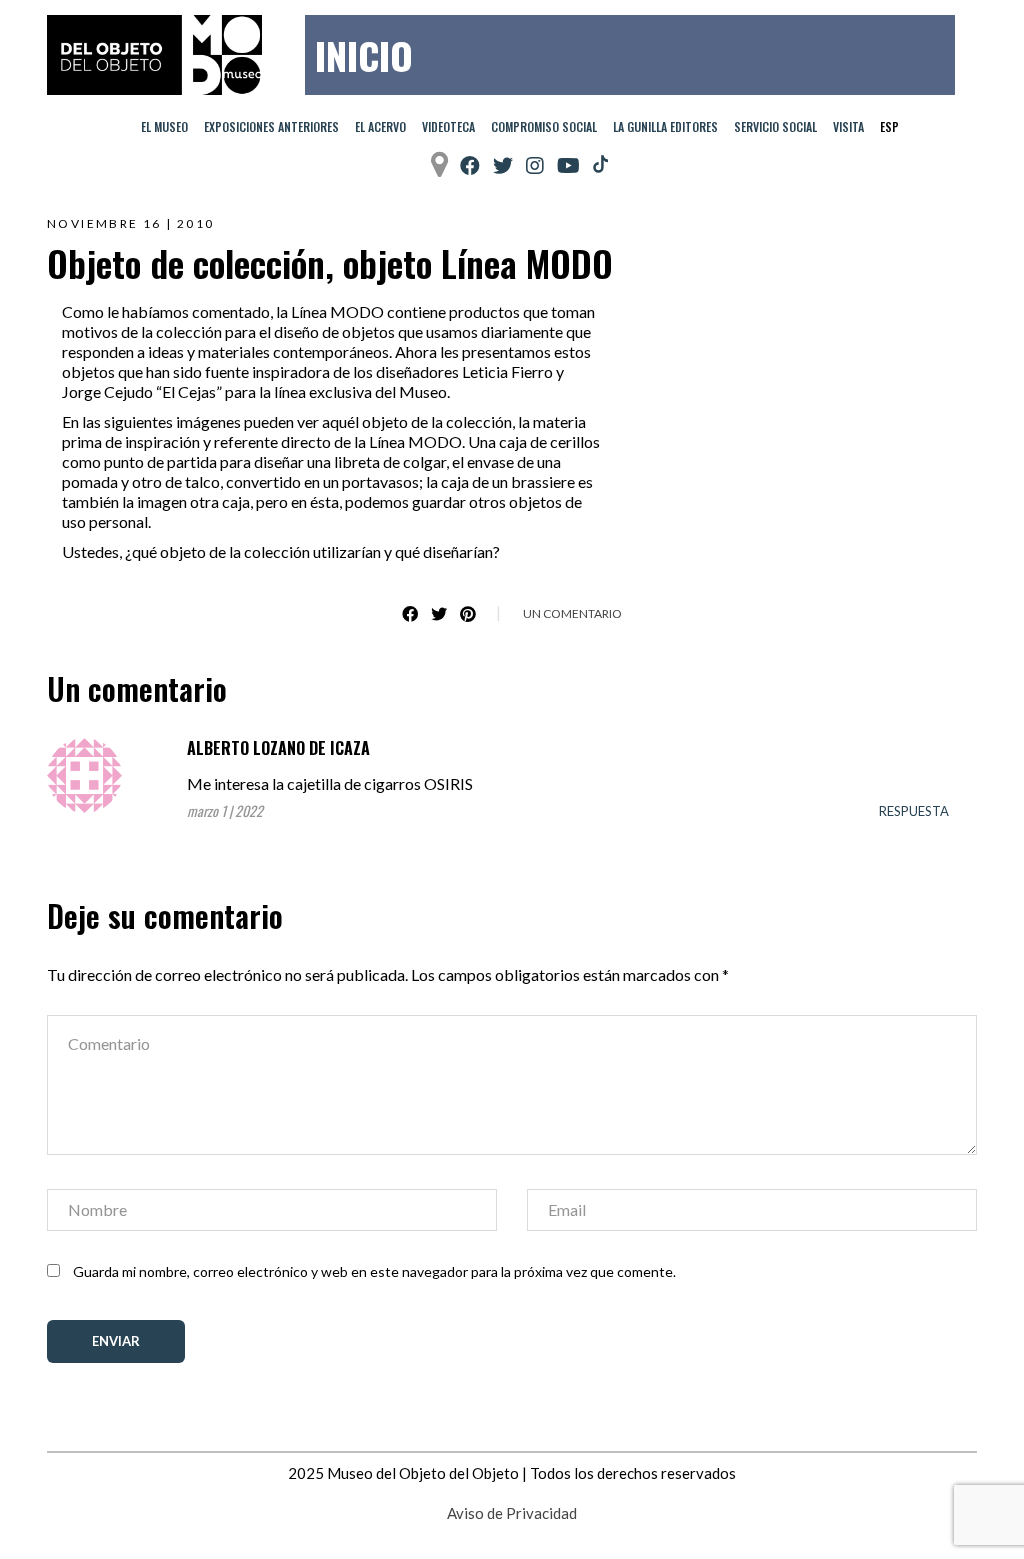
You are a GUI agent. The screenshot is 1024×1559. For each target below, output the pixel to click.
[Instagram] (535, 165)
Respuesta (914, 811)
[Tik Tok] (600, 165)
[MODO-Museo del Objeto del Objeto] (154, 55)
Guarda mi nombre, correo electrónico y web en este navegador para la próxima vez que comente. (374, 1271)
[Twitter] (503, 165)
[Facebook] (470, 165)
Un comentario (572, 613)
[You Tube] (568, 165)
